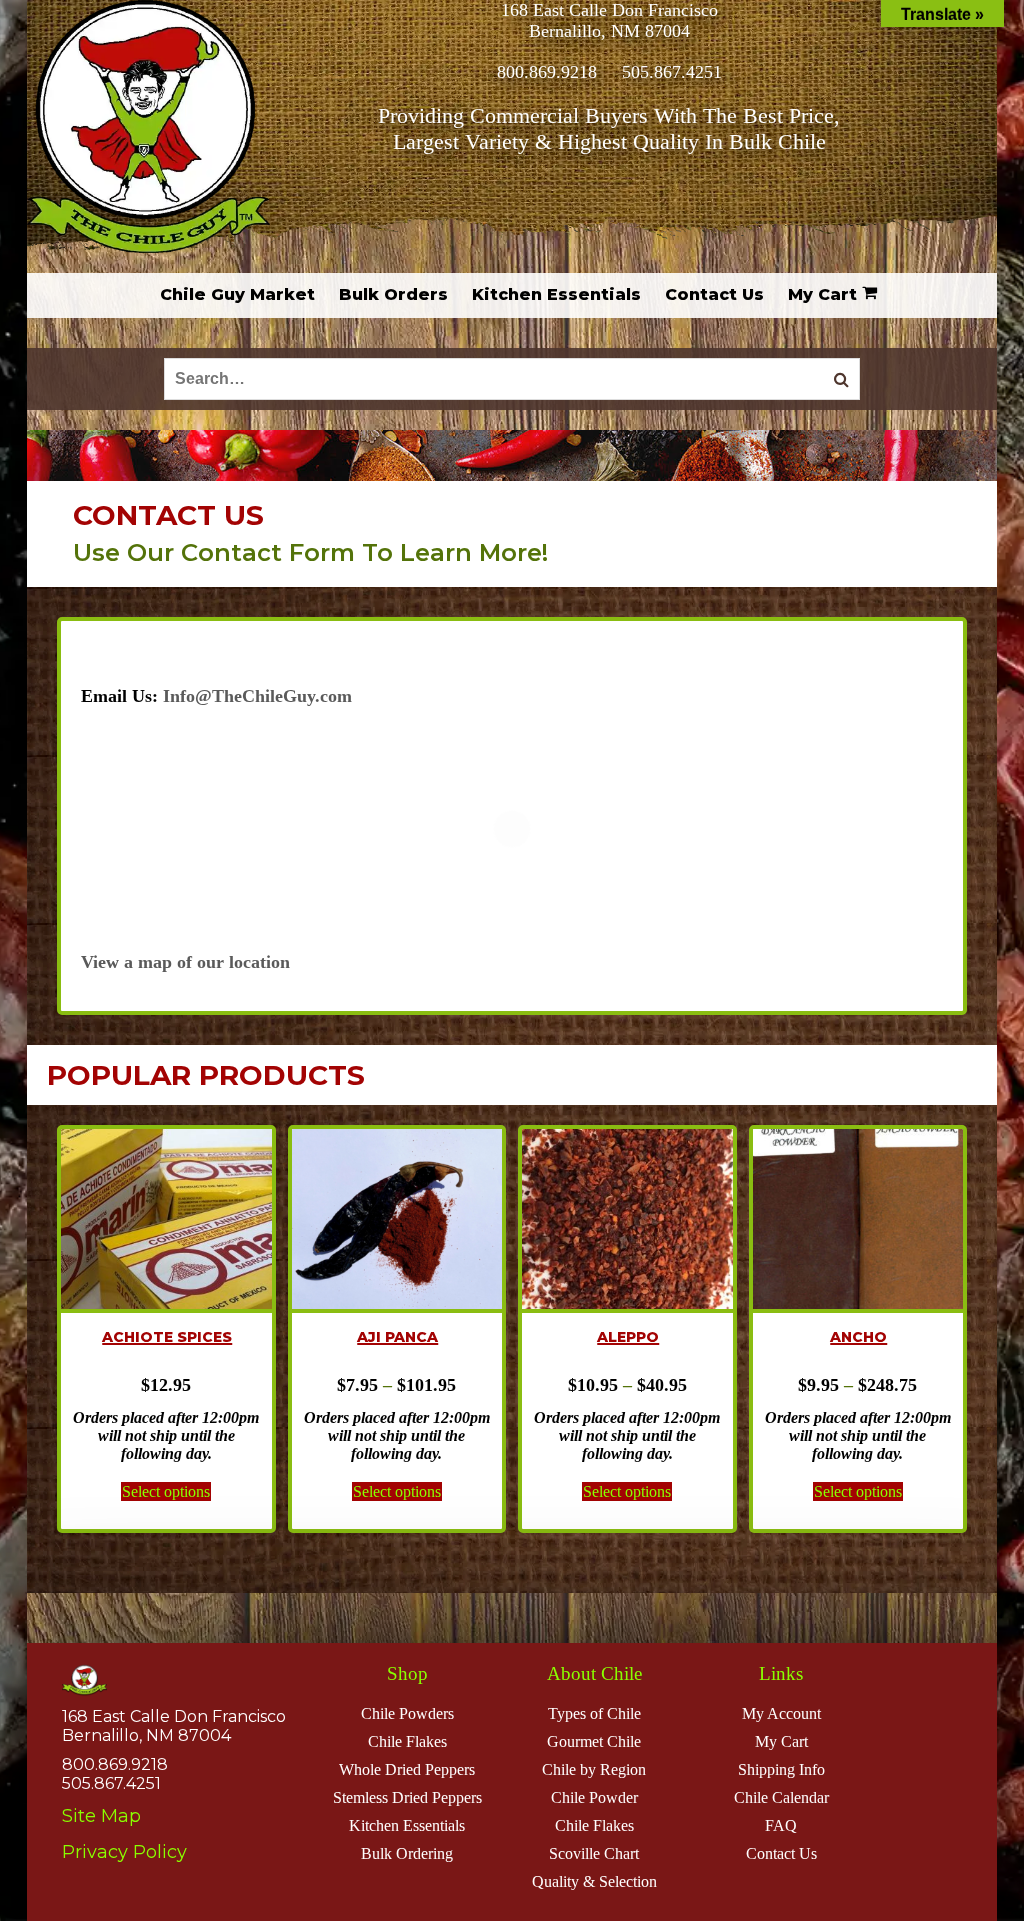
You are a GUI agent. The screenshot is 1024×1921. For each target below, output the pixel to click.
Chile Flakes (407, 1741)
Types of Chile (594, 1713)
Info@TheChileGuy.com (257, 696)
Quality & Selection (594, 1881)
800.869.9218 (547, 72)
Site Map (101, 1816)
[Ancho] (858, 1221)
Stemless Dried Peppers (407, 1797)
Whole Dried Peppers (407, 1769)
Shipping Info (781, 1769)
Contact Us (781, 1853)
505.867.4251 (672, 72)
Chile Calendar (781, 1797)
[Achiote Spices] (166, 1221)
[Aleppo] (627, 1221)
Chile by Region (594, 1769)
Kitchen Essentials (407, 1825)
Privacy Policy (124, 1852)
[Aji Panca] (397, 1221)
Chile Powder (594, 1797)
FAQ (781, 1825)
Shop (407, 1673)
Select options (166, 1491)
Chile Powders (407, 1713)
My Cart (781, 1741)
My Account (781, 1713)
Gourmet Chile (594, 1741)
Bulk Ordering (407, 1853)
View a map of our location (185, 962)
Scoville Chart (594, 1853)
